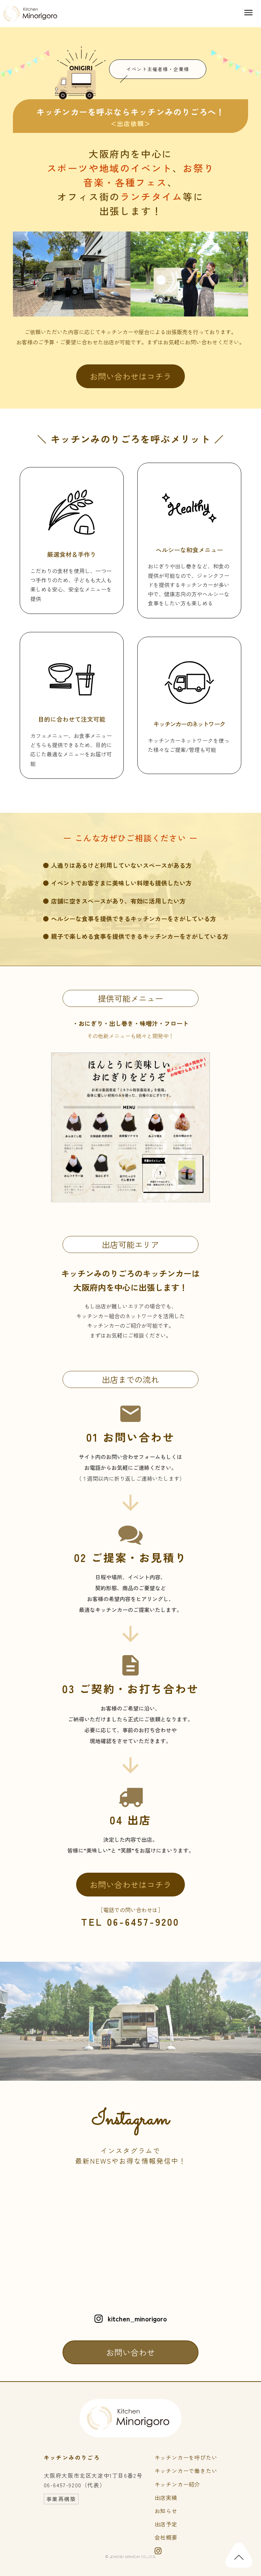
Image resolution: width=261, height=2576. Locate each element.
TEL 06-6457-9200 (130, 1922)
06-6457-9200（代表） (75, 2485)
